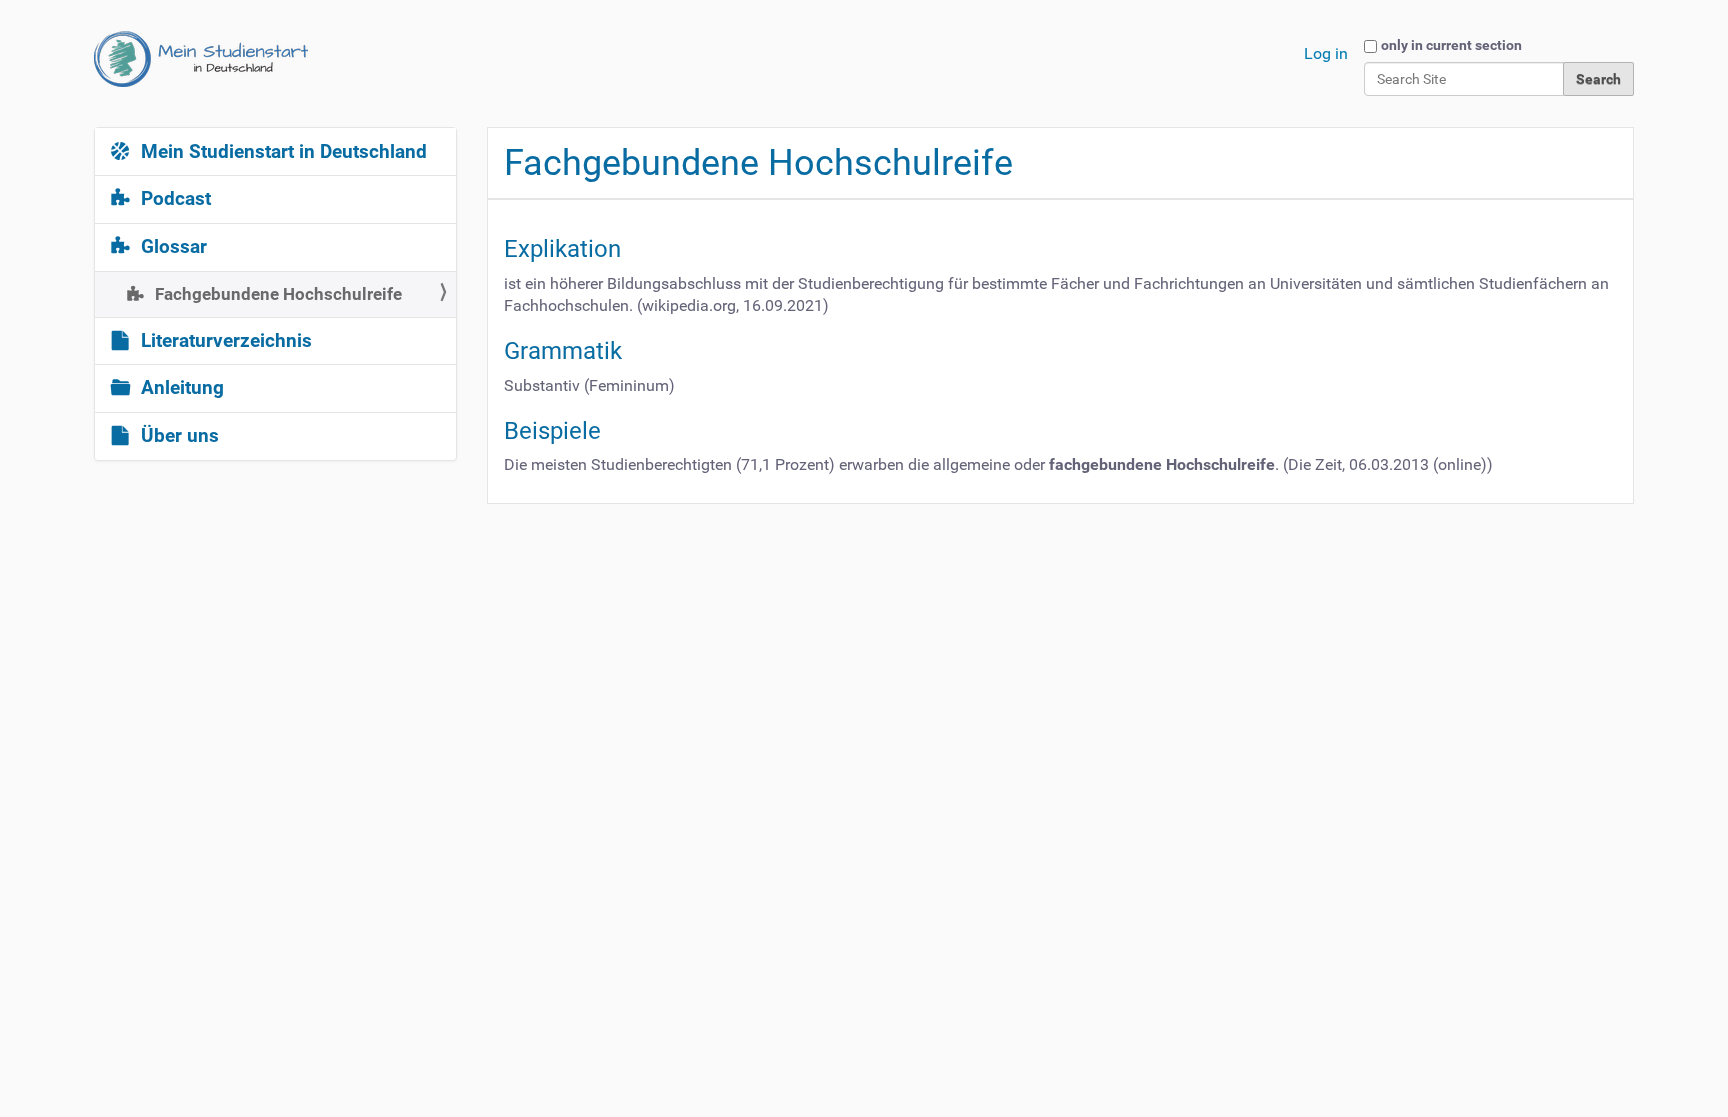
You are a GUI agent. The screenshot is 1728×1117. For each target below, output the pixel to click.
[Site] (201, 59)
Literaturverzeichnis (224, 341)
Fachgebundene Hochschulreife (276, 294)
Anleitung (180, 388)
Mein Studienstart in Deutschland (281, 152)
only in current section (1451, 45)
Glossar (171, 247)
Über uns (177, 436)
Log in (1326, 53)
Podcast (173, 199)
